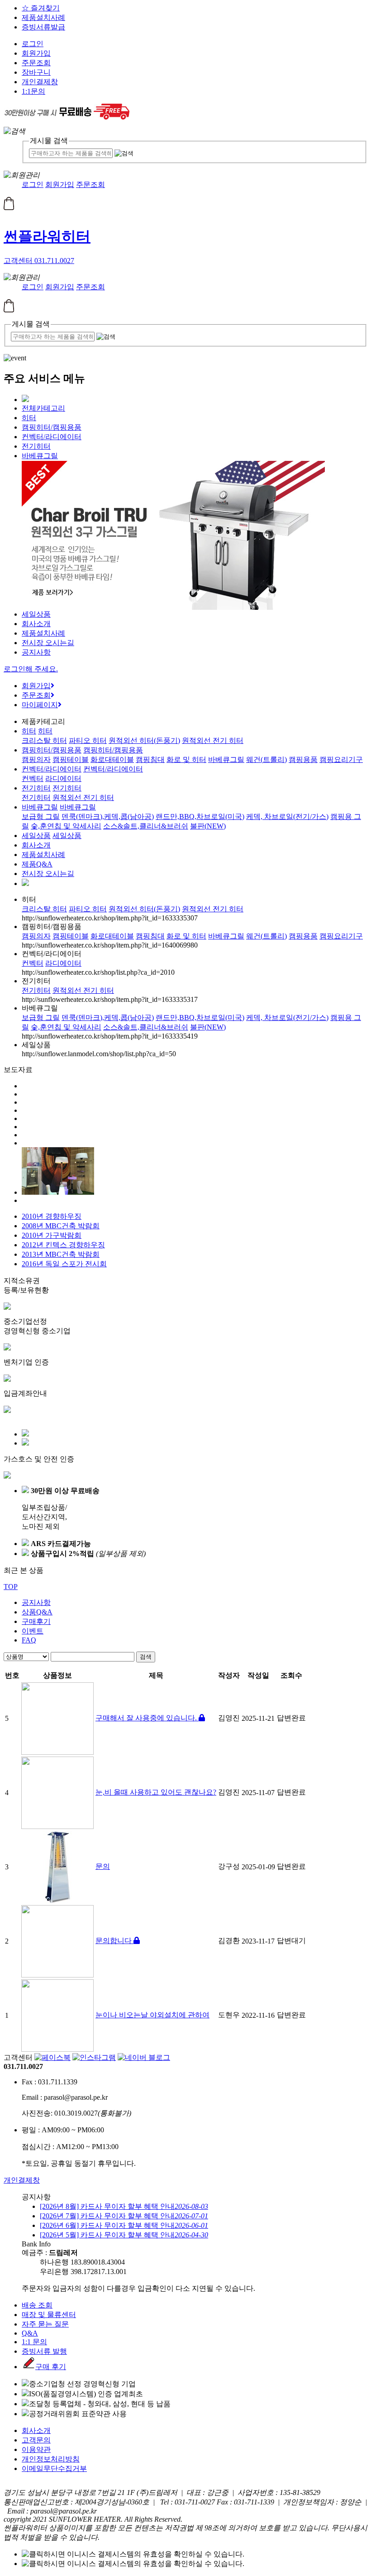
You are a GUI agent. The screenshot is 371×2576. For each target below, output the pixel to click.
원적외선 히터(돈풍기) (144, 740)
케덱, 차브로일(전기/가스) (287, 816)
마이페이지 (40, 705)
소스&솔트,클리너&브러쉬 (146, 826)
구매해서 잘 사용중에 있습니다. (147, 1718)
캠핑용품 (303, 759)
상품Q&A (37, 1612)
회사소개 (36, 624)
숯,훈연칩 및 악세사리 (66, 826)
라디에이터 (63, 778)
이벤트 (33, 1631)
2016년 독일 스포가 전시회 (64, 1264)
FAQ (29, 1640)
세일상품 (36, 614)
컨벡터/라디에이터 (52, 437)
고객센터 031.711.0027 (39, 261)
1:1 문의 (34, 2342)
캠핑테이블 (71, 759)
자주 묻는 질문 (45, 2324)
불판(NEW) (208, 826)
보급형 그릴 (41, 816)
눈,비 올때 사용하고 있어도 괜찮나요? (156, 1792)
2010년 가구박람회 (52, 1235)
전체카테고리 (43, 408)
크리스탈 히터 (44, 740)
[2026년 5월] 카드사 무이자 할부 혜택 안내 (124, 2235)
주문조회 (36, 63)
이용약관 (36, 2449)
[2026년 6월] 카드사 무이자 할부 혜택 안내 (124, 2225)
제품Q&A (37, 864)
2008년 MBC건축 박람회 (61, 1226)
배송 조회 (37, 2305)
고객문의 (36, 2440)
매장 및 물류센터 (49, 2315)
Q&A (30, 2333)
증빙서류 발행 (44, 2351)
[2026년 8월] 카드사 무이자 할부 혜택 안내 (124, 2206)
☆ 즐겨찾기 (41, 8)
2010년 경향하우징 (52, 1216)
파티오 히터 (88, 740)
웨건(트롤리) (266, 759)
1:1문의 (33, 91)
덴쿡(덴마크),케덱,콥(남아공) (108, 816)
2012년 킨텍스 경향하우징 (63, 1245)
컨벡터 (33, 778)
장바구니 (36, 72)
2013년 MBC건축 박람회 (61, 1254)
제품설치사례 (43, 17)
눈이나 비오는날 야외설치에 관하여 (152, 2015)
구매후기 (36, 1621)
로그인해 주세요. (31, 669)
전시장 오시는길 (48, 643)
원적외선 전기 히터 (213, 740)
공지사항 (36, 652)
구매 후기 (51, 2367)
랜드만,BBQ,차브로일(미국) (200, 816)
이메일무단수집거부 (54, 2468)
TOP (11, 1587)
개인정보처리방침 (51, 2459)
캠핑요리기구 (341, 759)
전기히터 (36, 446)
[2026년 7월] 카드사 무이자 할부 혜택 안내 (124, 2216)
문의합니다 (114, 1941)
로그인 (33, 44)
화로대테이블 (112, 759)
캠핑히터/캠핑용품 (52, 427)
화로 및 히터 (186, 759)
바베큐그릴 (40, 456)
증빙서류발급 (43, 27)
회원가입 (36, 53)
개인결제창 (40, 82)
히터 (29, 418)
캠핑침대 (150, 759)
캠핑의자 (36, 759)
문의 (103, 1866)
